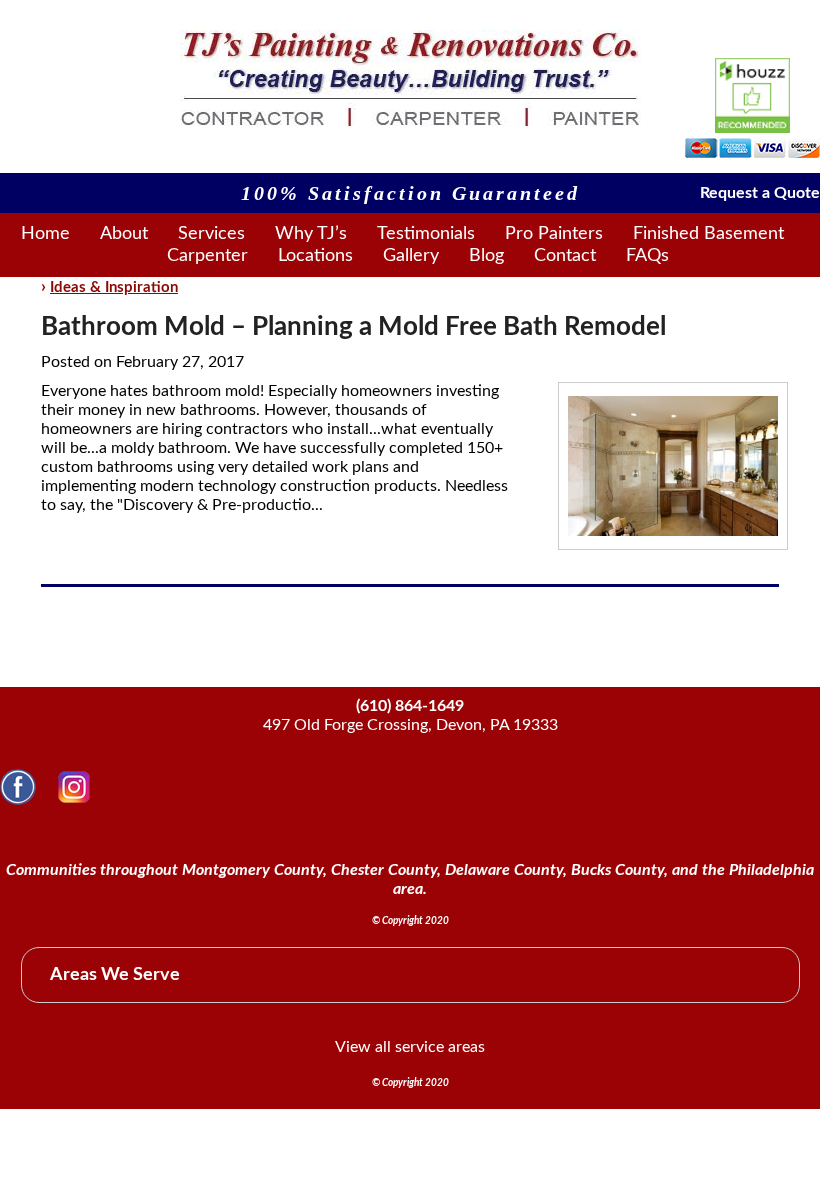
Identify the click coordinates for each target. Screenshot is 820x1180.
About (124, 234)
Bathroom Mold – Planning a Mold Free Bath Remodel (353, 327)
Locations (315, 256)
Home (45, 234)
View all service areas (410, 1047)
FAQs (647, 256)
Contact (565, 256)
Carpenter (207, 256)
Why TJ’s (311, 234)
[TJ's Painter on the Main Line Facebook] (18, 800)
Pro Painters (554, 234)
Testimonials (426, 234)
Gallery (411, 256)
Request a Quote (760, 193)
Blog (486, 256)
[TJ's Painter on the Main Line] (410, 121)
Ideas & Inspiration (114, 287)
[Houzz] (752, 95)
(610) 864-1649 (410, 706)
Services (211, 234)
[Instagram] (74, 800)
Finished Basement (708, 234)
